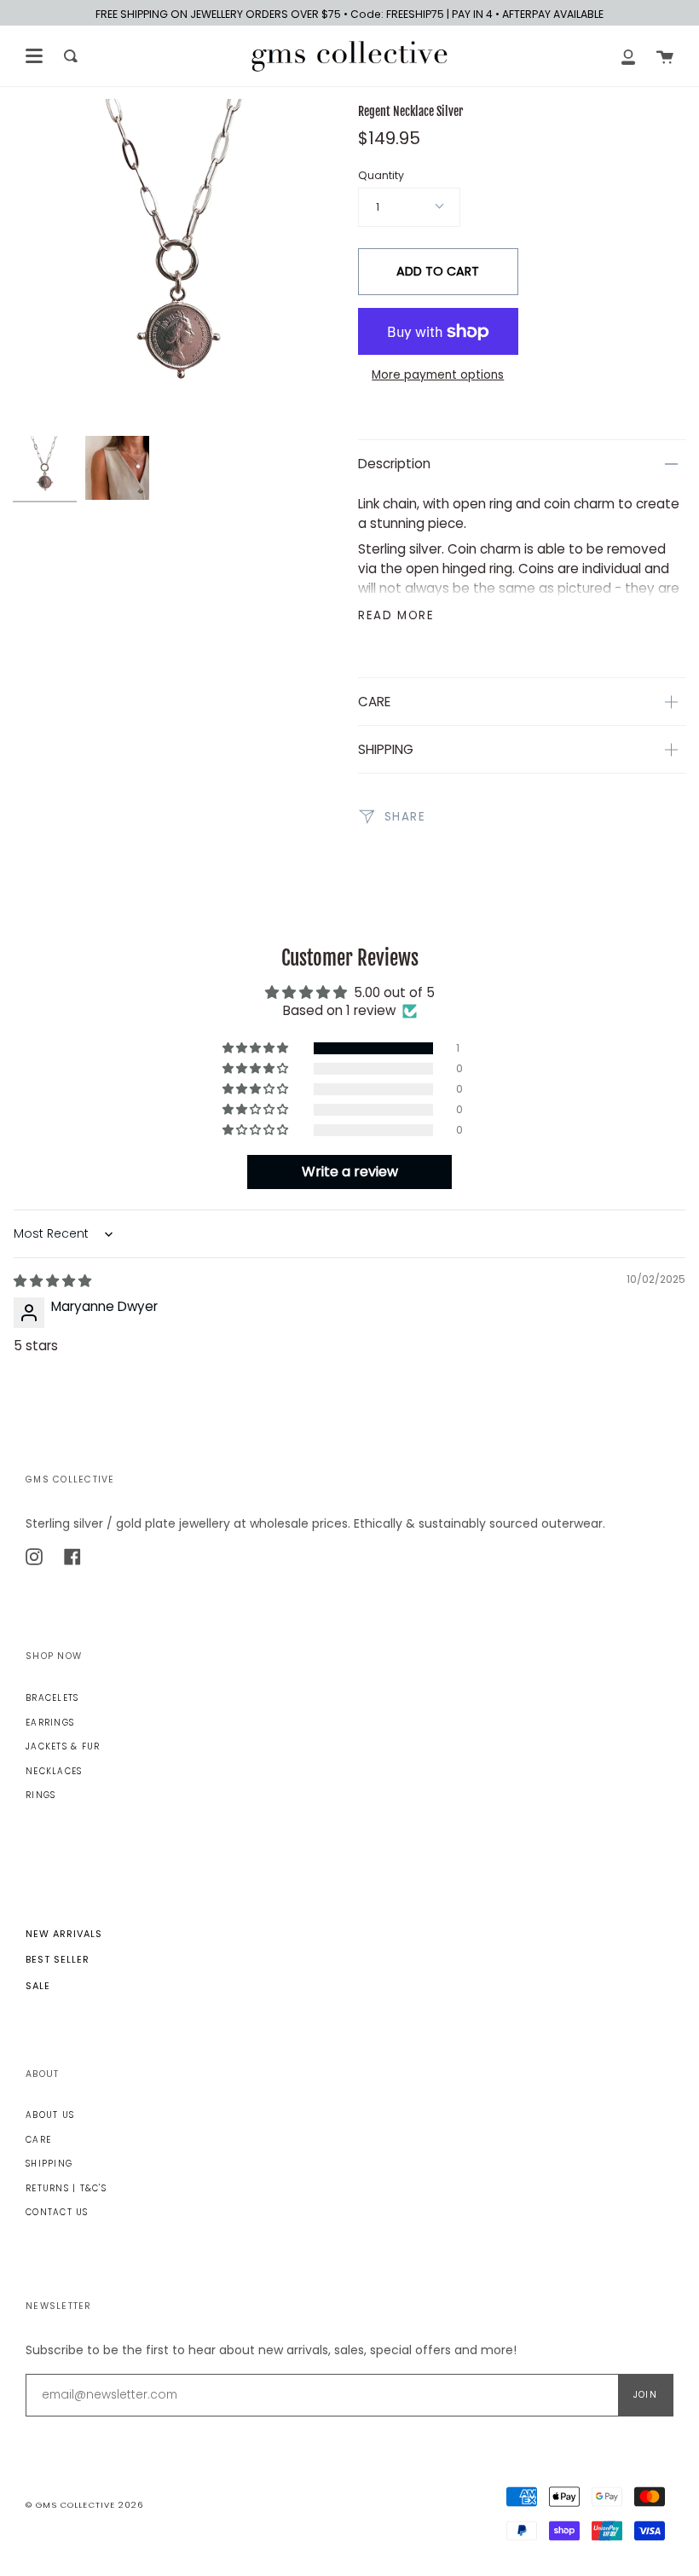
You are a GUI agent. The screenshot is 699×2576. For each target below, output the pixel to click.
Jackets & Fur (63, 1746)
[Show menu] (34, 56)
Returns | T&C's (66, 2188)
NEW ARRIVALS (64, 1934)
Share (403, 817)
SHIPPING (386, 749)
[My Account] (628, 56)
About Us (50, 2115)
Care (38, 2140)
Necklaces (54, 1771)
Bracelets (52, 1698)
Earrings (50, 1723)
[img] (52, 1281)
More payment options (438, 375)
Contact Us (57, 2212)
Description (394, 464)
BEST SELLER (58, 1959)
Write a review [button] (350, 1172)
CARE (374, 702)
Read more (396, 615)
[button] (257, 1048)
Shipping (49, 2164)
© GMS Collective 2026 (84, 2505)
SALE (38, 1986)
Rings (40, 1795)
